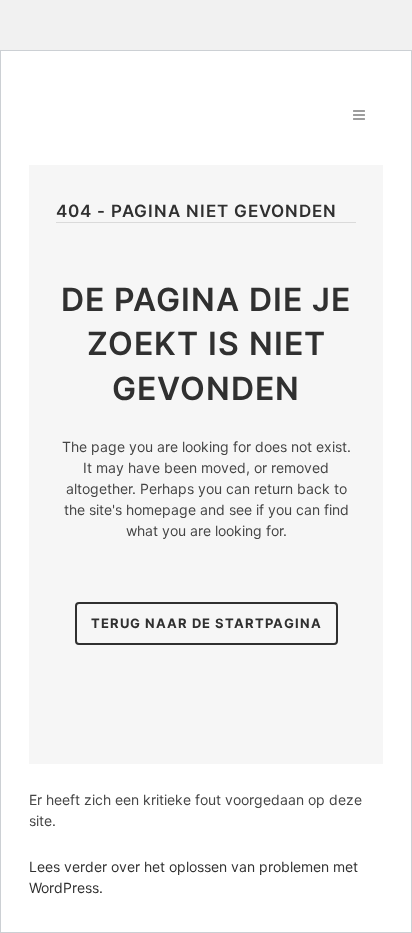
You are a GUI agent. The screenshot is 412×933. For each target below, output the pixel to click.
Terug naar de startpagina (206, 623)
